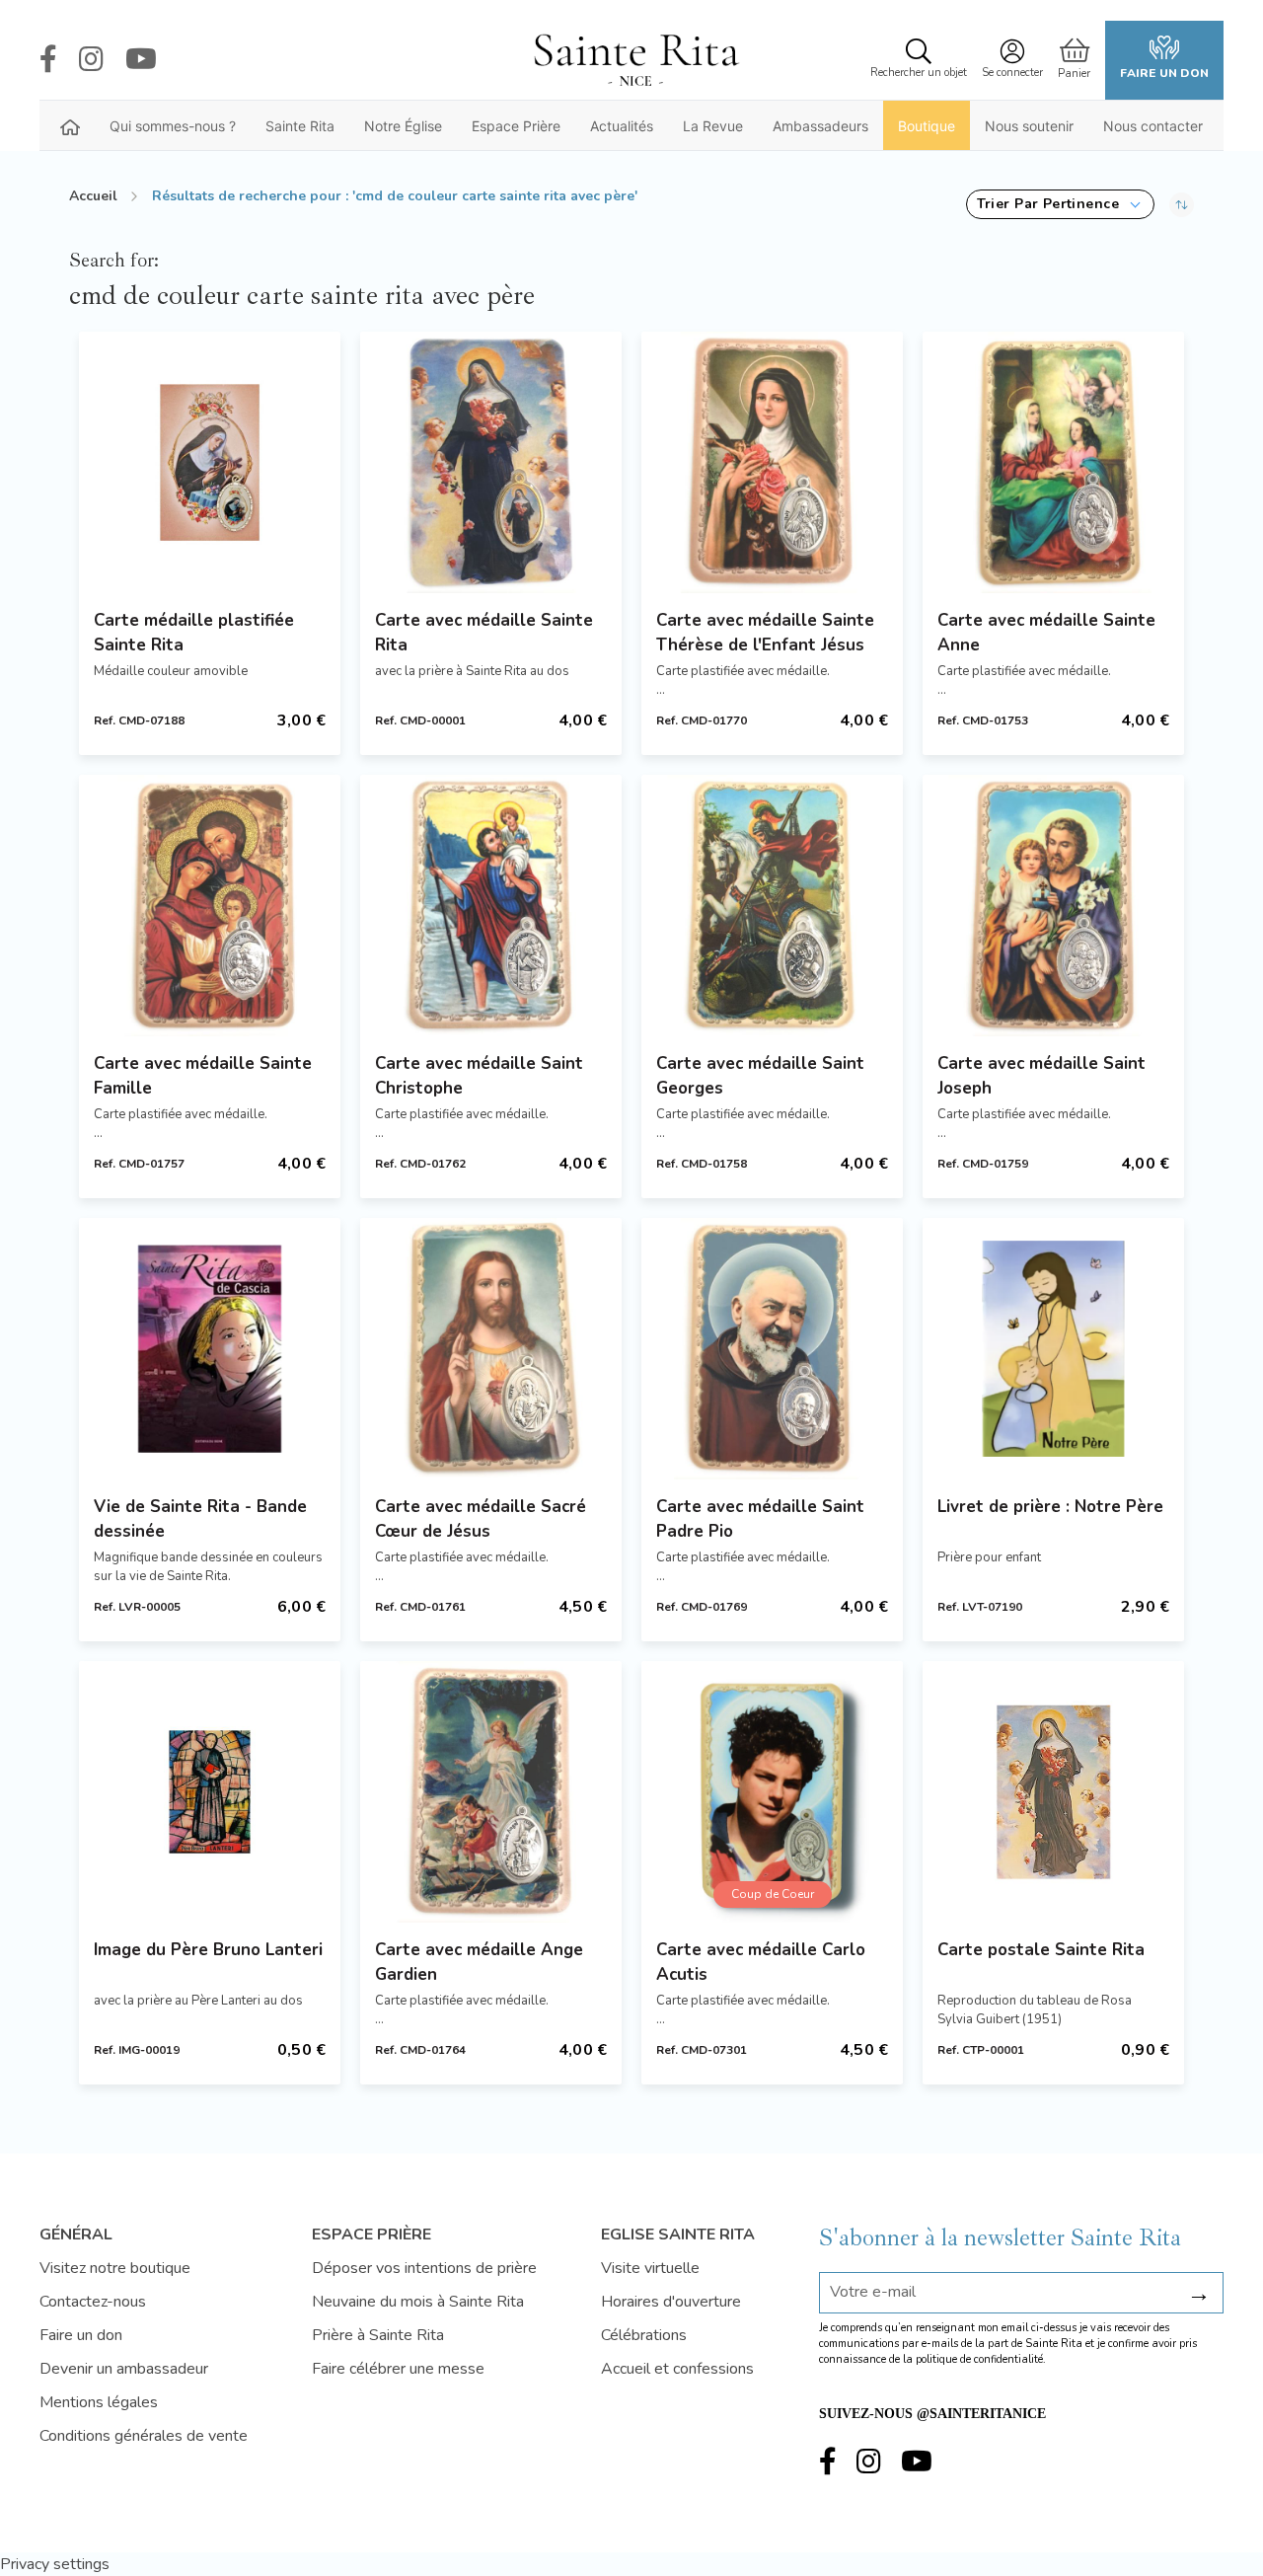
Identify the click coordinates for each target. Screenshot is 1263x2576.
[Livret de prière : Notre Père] (1053, 1349)
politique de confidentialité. (981, 2359)
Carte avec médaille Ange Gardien (479, 1962)
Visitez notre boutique (115, 2268)
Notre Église (403, 126)
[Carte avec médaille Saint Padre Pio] (772, 1349)
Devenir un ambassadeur (124, 2369)
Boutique (927, 126)
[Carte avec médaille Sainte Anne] (1053, 462)
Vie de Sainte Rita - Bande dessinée (200, 1519)
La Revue (713, 126)
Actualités (622, 126)
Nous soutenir (1029, 126)
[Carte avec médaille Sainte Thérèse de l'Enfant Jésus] (772, 462)
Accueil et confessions (677, 2369)
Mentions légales (99, 2402)
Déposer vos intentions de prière (424, 2268)
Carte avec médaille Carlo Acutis (761, 1962)
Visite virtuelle (650, 2268)
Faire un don (1164, 73)
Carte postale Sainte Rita (1041, 1950)
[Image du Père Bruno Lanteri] (210, 1792)
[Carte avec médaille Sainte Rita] (491, 462)
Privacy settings (55, 2564)
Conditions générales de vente (144, 2436)
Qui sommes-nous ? (173, 126)
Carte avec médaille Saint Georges (760, 1076)
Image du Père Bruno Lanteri (208, 1950)
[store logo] (635, 60)
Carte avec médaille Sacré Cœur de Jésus (481, 1519)
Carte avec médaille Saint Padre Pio (760, 1519)
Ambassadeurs (820, 126)
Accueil (93, 196)
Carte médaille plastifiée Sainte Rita (194, 633)
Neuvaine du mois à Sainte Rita (418, 2302)
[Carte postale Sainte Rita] (1053, 1792)
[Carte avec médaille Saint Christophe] (491, 906)
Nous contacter (1153, 126)
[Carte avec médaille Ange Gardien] (491, 1792)
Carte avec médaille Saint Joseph (1041, 1076)
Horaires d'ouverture (671, 2302)
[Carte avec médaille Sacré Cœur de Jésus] (491, 1349)
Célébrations (644, 2335)
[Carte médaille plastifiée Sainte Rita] (210, 462)
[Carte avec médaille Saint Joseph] (1053, 906)
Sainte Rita (300, 126)
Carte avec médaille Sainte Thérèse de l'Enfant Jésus (765, 633)
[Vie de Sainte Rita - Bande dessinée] (210, 1349)
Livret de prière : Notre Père (1050, 1507)
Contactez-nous (93, 2302)
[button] (1060, 204)
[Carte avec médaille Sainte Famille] (210, 906)
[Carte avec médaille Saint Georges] (772, 906)
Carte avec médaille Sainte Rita (484, 633)
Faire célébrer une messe (398, 2369)
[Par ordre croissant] (1182, 204)
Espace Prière (516, 126)
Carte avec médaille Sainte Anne (1046, 633)
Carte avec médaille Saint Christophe (479, 1076)
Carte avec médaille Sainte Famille (203, 1076)
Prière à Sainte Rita (378, 2335)
